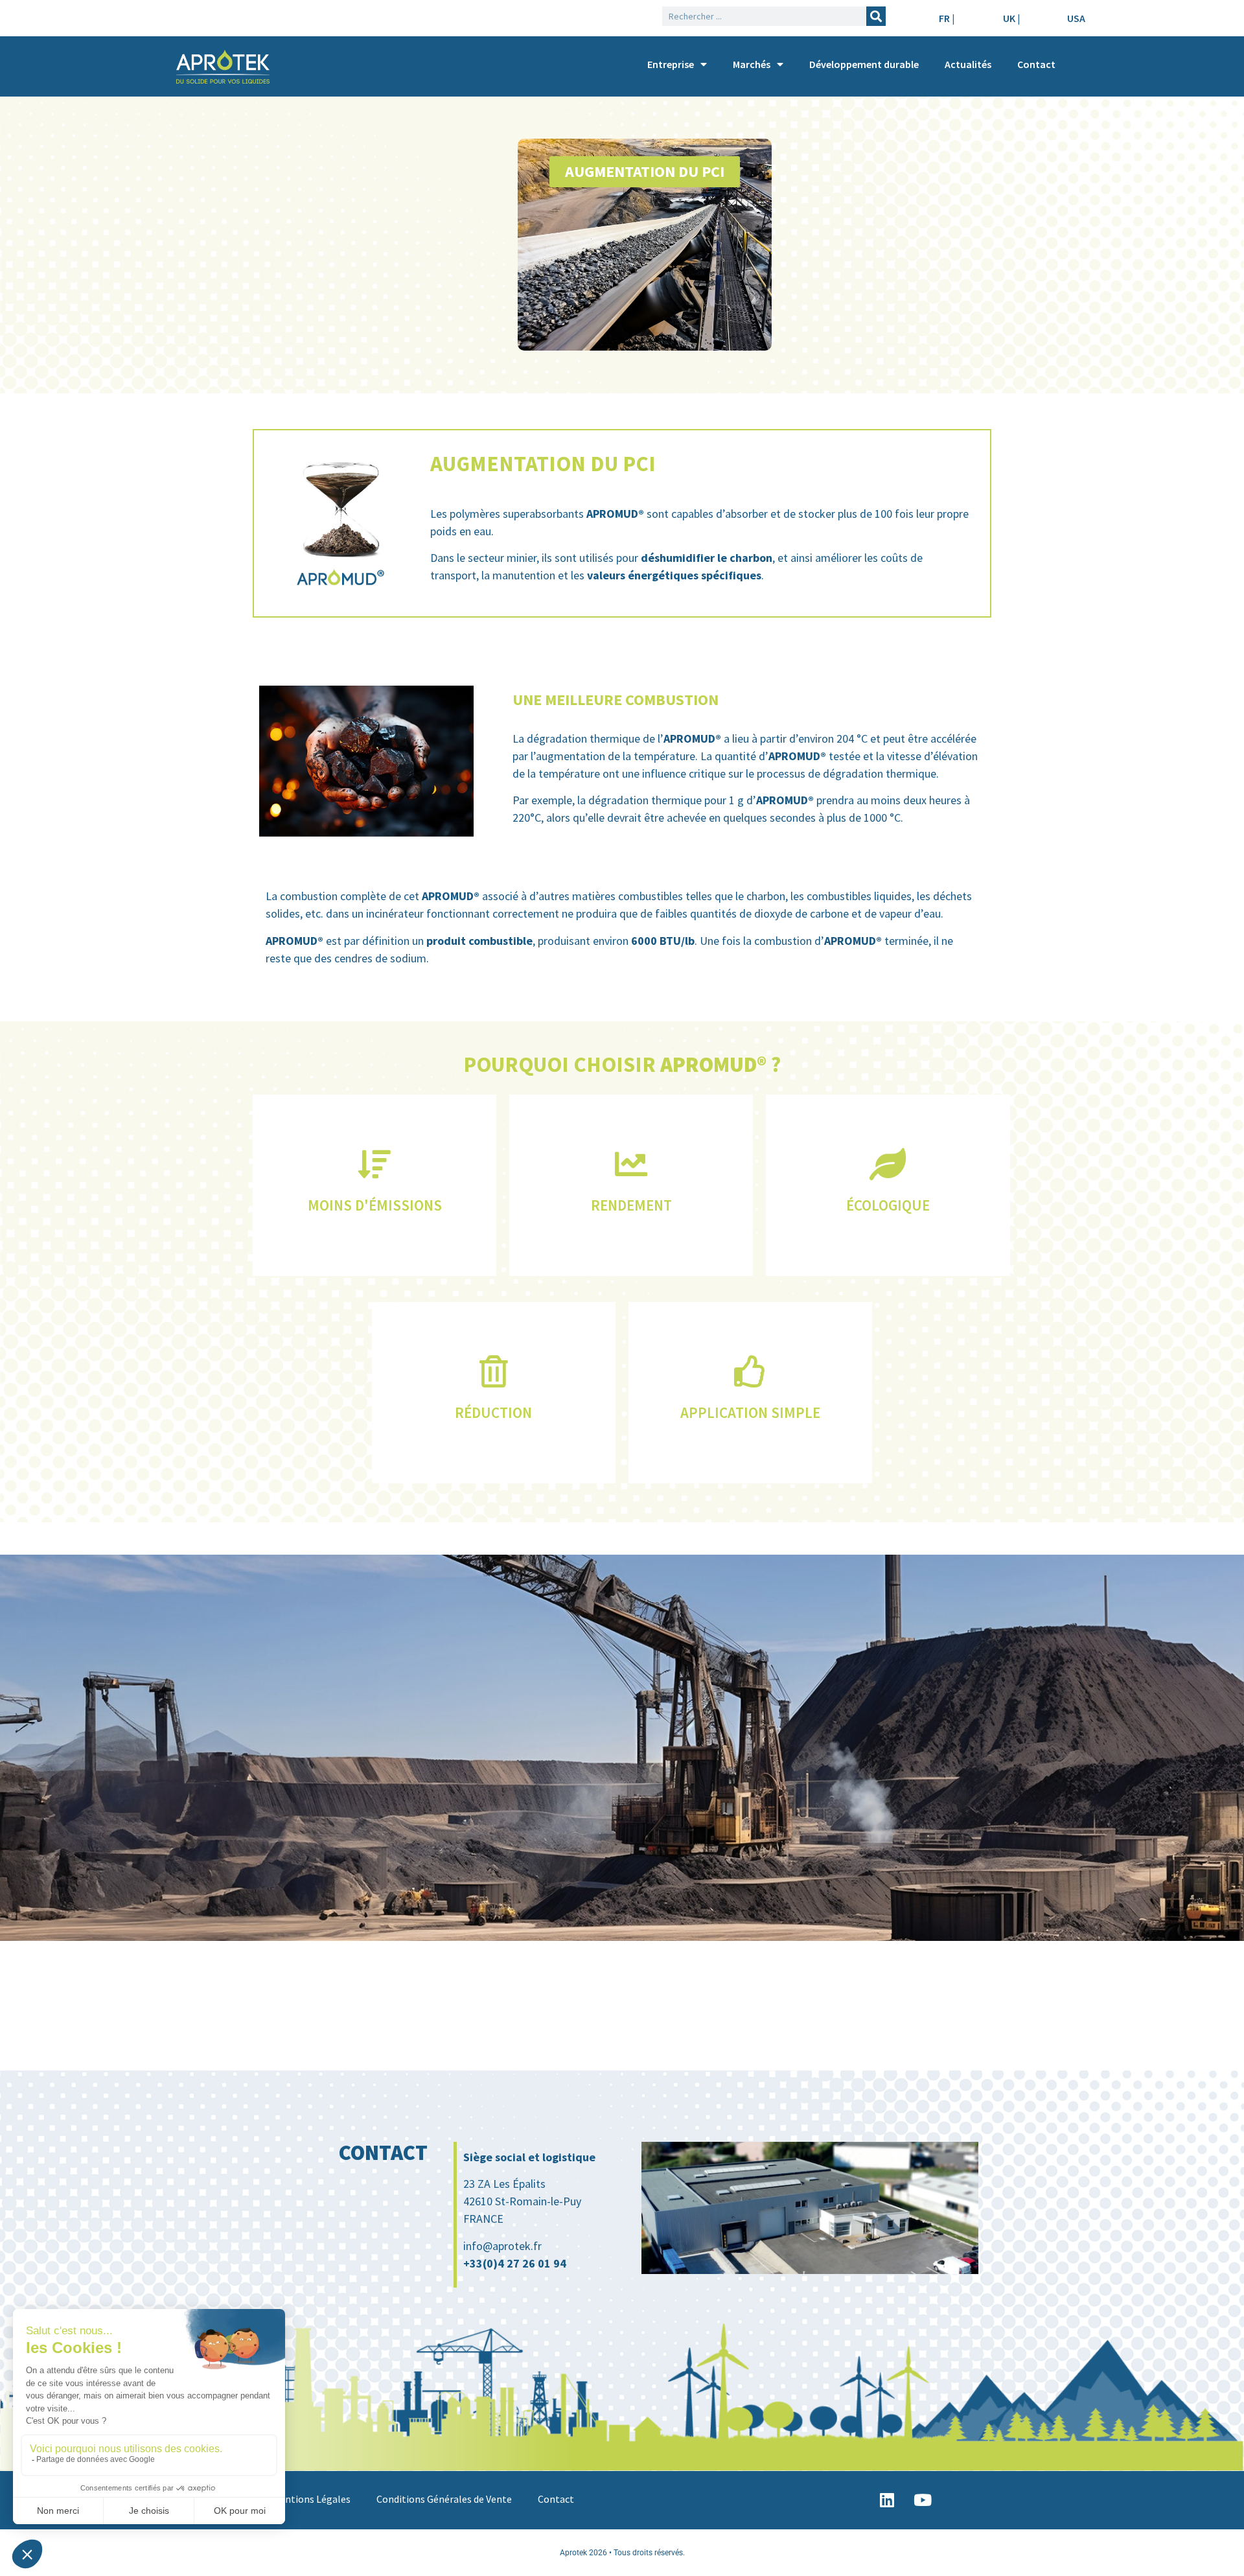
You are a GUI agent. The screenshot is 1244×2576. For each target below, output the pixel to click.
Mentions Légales (311, 2499)
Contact (1036, 64)
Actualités (968, 64)
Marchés (752, 64)
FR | (947, 18)
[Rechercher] (876, 16)
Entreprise (671, 64)
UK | (1011, 18)
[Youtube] (923, 2500)
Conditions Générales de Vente (444, 2499)
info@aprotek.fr (502, 2246)
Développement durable (864, 64)
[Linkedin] (887, 2500)
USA (1076, 18)
